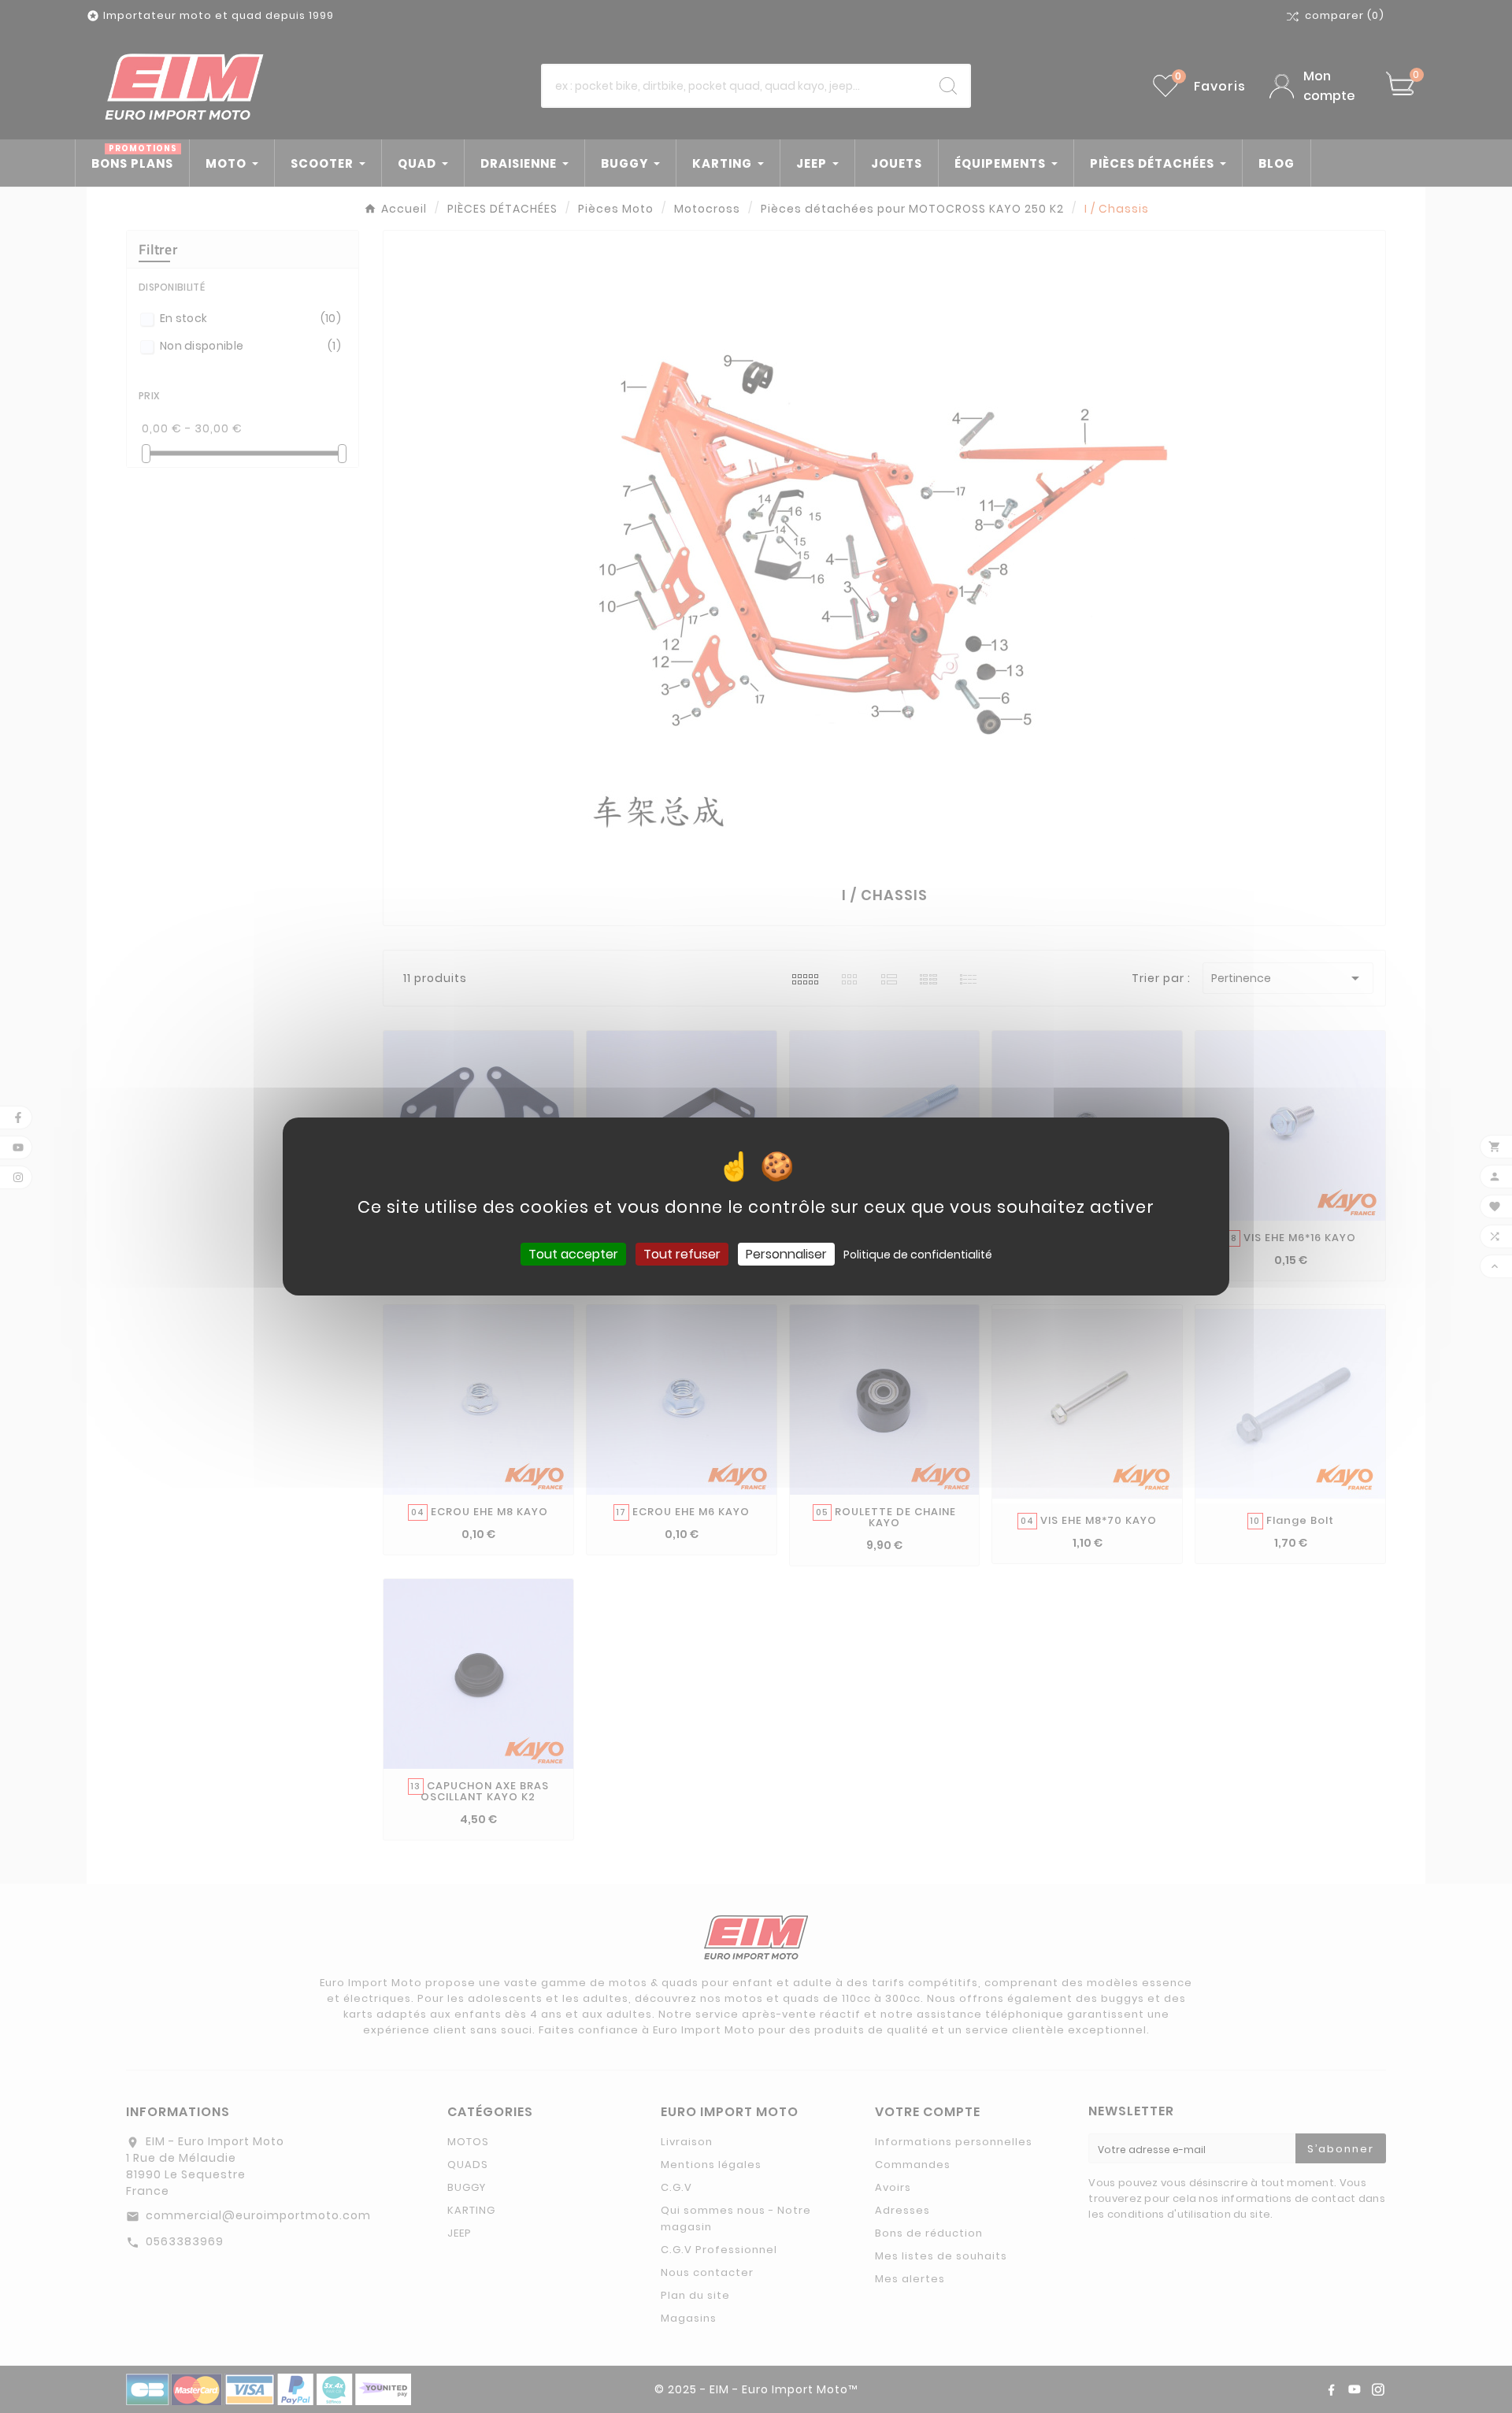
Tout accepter (573, 1254)
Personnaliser (786, 1254)
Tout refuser (682, 1254)
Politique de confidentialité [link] (918, 1255)
